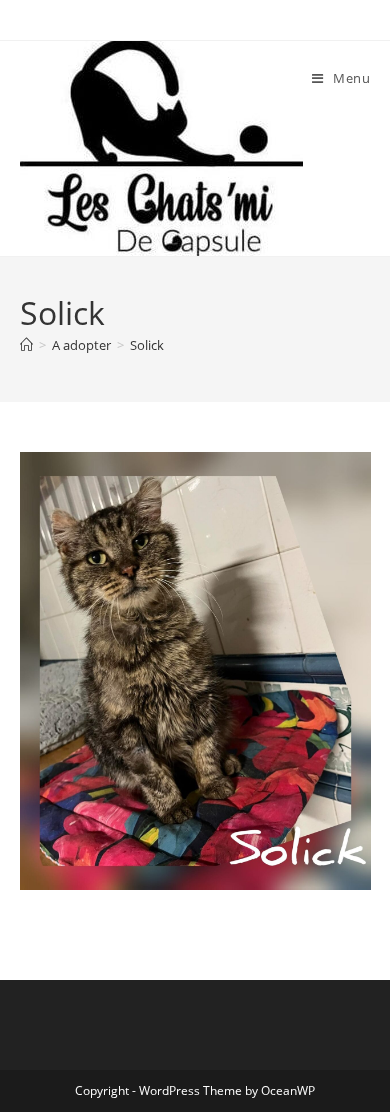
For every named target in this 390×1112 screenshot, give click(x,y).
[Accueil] (26, 345)
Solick (147, 345)
